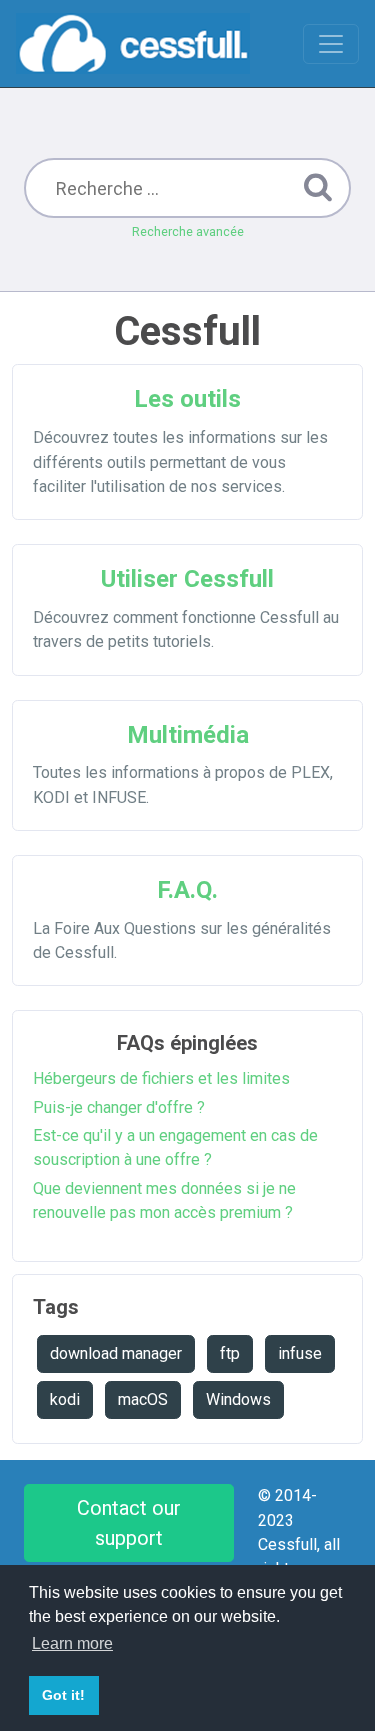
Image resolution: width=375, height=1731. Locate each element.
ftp (230, 1353)
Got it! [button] (63, 1695)
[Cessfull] (133, 43)
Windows (238, 1399)
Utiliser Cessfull (187, 579)
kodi (65, 1399)
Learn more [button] (72, 1643)
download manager (116, 1353)
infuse (300, 1353)
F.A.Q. (187, 890)
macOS (143, 1399)
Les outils (187, 399)
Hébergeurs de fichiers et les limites (161, 1078)
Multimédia (188, 735)
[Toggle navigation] (331, 44)
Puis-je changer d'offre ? (119, 1107)
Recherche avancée (188, 231)
